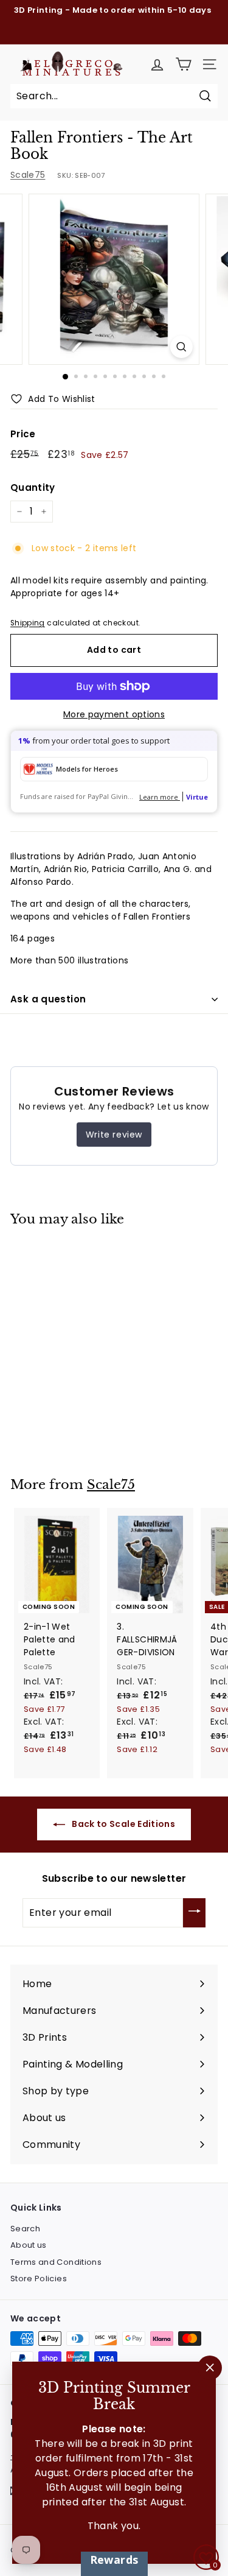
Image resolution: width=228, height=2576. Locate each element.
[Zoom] (181, 347)
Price (23, 434)
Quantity (33, 487)
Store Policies (39, 2279)
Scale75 (28, 175)
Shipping (28, 623)
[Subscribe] (194, 1913)
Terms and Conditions (56, 2262)
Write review (114, 1135)
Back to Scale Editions (123, 1824)
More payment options (114, 714)
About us (29, 2245)
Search (25, 2229)
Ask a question (48, 999)
